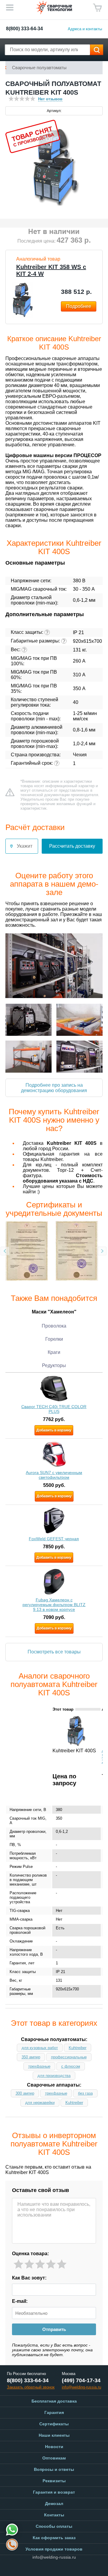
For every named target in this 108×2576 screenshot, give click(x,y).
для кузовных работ (40, 2048)
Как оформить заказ (54, 2538)
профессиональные (69, 2057)
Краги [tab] (54, 1352)
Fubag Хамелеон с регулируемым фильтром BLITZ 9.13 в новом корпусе (54, 1605)
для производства (54, 2076)
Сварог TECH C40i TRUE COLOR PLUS (54, 1409)
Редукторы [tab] (54, 1365)
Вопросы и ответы (54, 2469)
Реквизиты (54, 2481)
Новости (54, 2447)
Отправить (54, 2329)
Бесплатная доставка (54, 2401)
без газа (85, 2093)
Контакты (54, 2515)
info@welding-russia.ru (54, 2557)
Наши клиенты (54, 2435)
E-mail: (20, 2301)
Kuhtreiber (78, 2048)
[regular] (40, 2264)
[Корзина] (97, 8)
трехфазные (39, 2066)
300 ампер (25, 2093)
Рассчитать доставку (72, 846)
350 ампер (31, 2057)
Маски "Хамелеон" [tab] (54, 1312)
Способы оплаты (54, 2526)
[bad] (18, 2264)
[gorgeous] (62, 2264)
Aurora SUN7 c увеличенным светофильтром (54, 1475)
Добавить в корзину (54, 1430)
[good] (51, 2264)
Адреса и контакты (85, 29)
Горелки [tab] (54, 1339)
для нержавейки (40, 2103)
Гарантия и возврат (54, 2492)
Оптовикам (54, 2458)
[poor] (29, 2264)
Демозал (54, 2504)
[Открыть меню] (10, 7)
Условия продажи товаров (54, 2549)
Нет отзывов (50, 99)
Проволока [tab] (54, 1326)
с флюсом (71, 2066)
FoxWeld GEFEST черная (54, 1539)
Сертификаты (54, 2424)
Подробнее (79, 306)
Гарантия (54, 2412)
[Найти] (97, 50)
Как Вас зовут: (29, 2278)
